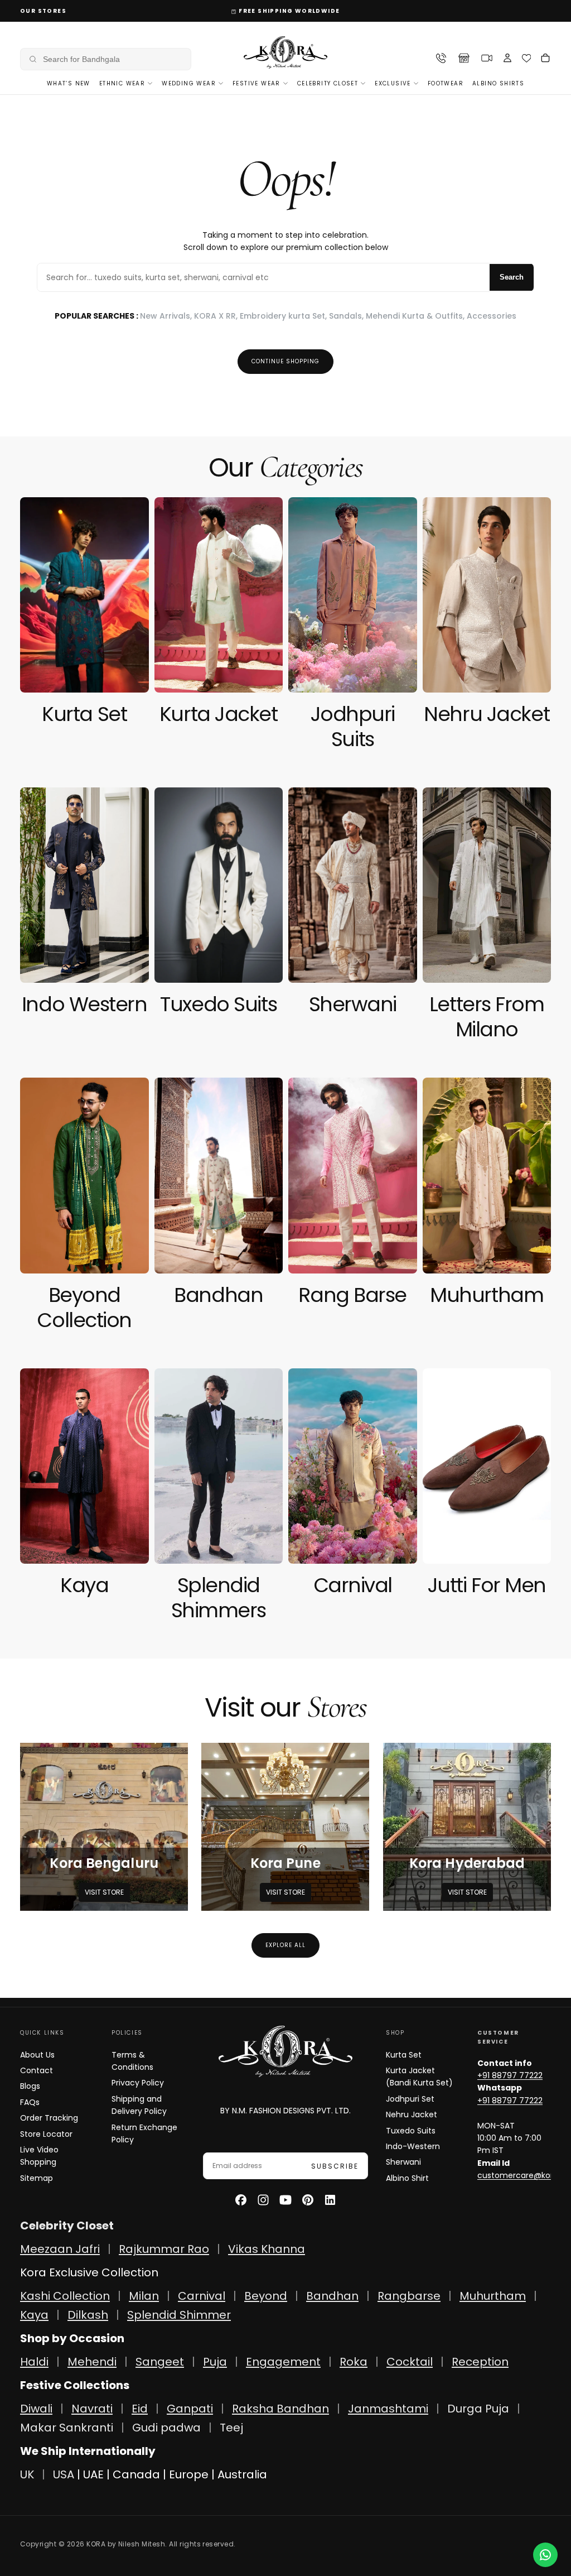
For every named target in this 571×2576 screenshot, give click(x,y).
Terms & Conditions (132, 2061)
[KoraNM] (285, 2051)
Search (512, 277)
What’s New (69, 83)
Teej (231, 2428)
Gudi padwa (166, 2428)
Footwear (446, 83)
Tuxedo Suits (411, 2131)
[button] (106, 59)
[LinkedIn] (330, 2200)
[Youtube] (285, 2200)
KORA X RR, (217, 316)
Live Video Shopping (39, 2156)
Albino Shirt (407, 2178)
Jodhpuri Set (410, 2099)
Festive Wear (257, 83)
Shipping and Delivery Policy (139, 2105)
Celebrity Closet (328, 83)
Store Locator (46, 2134)
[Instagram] (263, 2200)
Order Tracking (49, 2118)
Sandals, (347, 316)
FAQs (30, 2102)
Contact (37, 2070)
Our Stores (43, 11)
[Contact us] (545, 2555)
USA (64, 2474)
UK (27, 2474)
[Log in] (507, 59)
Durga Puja (480, 2409)
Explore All (285, 1945)
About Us (37, 2055)
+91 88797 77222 (510, 2075)
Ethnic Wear (122, 83)
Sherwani (403, 2162)
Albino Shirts (498, 83)
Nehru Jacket (412, 2114)
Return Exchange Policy (144, 2133)
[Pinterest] (308, 2200)
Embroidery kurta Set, (284, 316)
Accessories (492, 316)
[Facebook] (241, 2200)
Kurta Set (404, 2055)
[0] (527, 58)
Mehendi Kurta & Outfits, (416, 316)
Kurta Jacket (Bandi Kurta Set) (419, 2077)
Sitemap (37, 2178)
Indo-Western (413, 2146)
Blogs (30, 2086)
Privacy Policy (138, 2083)
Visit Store (104, 1892)
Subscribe (335, 2166)
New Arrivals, (167, 316)
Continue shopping (285, 361)
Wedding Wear (189, 83)
